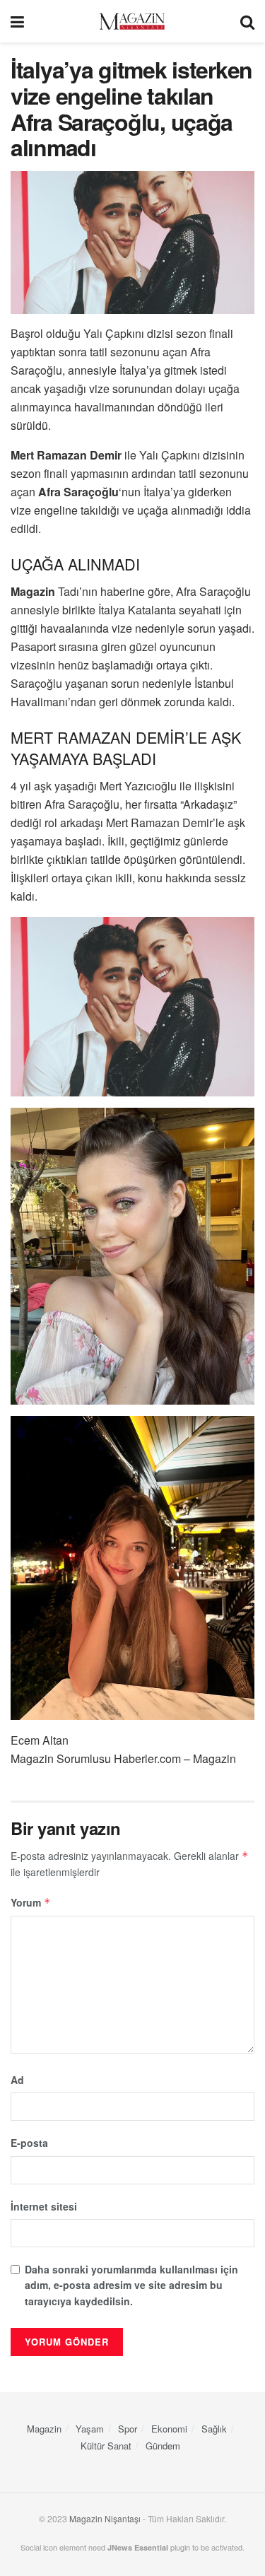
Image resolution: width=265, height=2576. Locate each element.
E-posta (29, 2143)
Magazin (44, 2429)
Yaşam (90, 2429)
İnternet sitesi (44, 2206)
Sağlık (214, 2429)
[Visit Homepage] (132, 22)
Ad (17, 2080)
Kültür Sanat (106, 2446)
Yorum (31, 1902)
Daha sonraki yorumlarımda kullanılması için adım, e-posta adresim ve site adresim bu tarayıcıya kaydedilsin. (131, 2285)
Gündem (163, 2446)
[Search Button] (247, 21)
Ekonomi (169, 2429)
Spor (128, 2429)
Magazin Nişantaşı (105, 2518)
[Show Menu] (17, 21)
